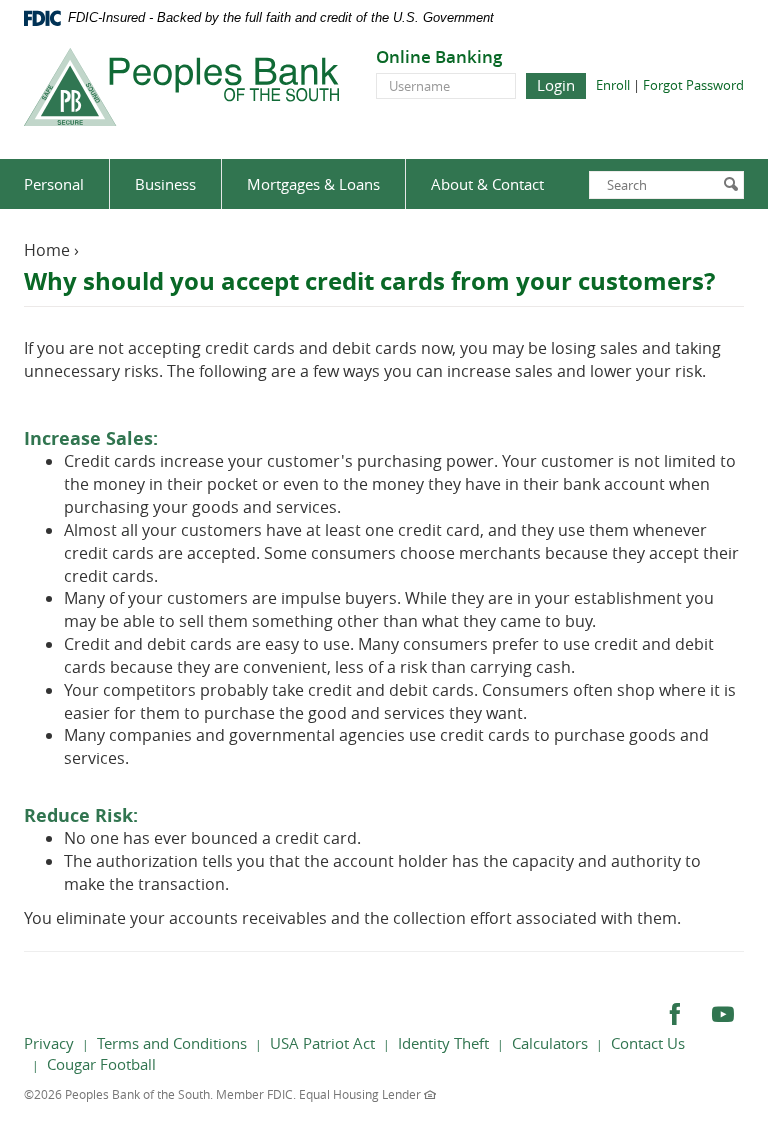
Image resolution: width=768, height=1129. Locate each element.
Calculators (550, 1043)
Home (47, 250)
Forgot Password (693, 85)
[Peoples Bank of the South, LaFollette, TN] (181, 87)
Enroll (613, 85)
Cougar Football (101, 1064)
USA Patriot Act (322, 1043)
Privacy (49, 1043)
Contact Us (648, 1043)
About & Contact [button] (487, 184)
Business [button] (165, 184)
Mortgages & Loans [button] (313, 184)
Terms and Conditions (172, 1043)
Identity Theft (443, 1043)
